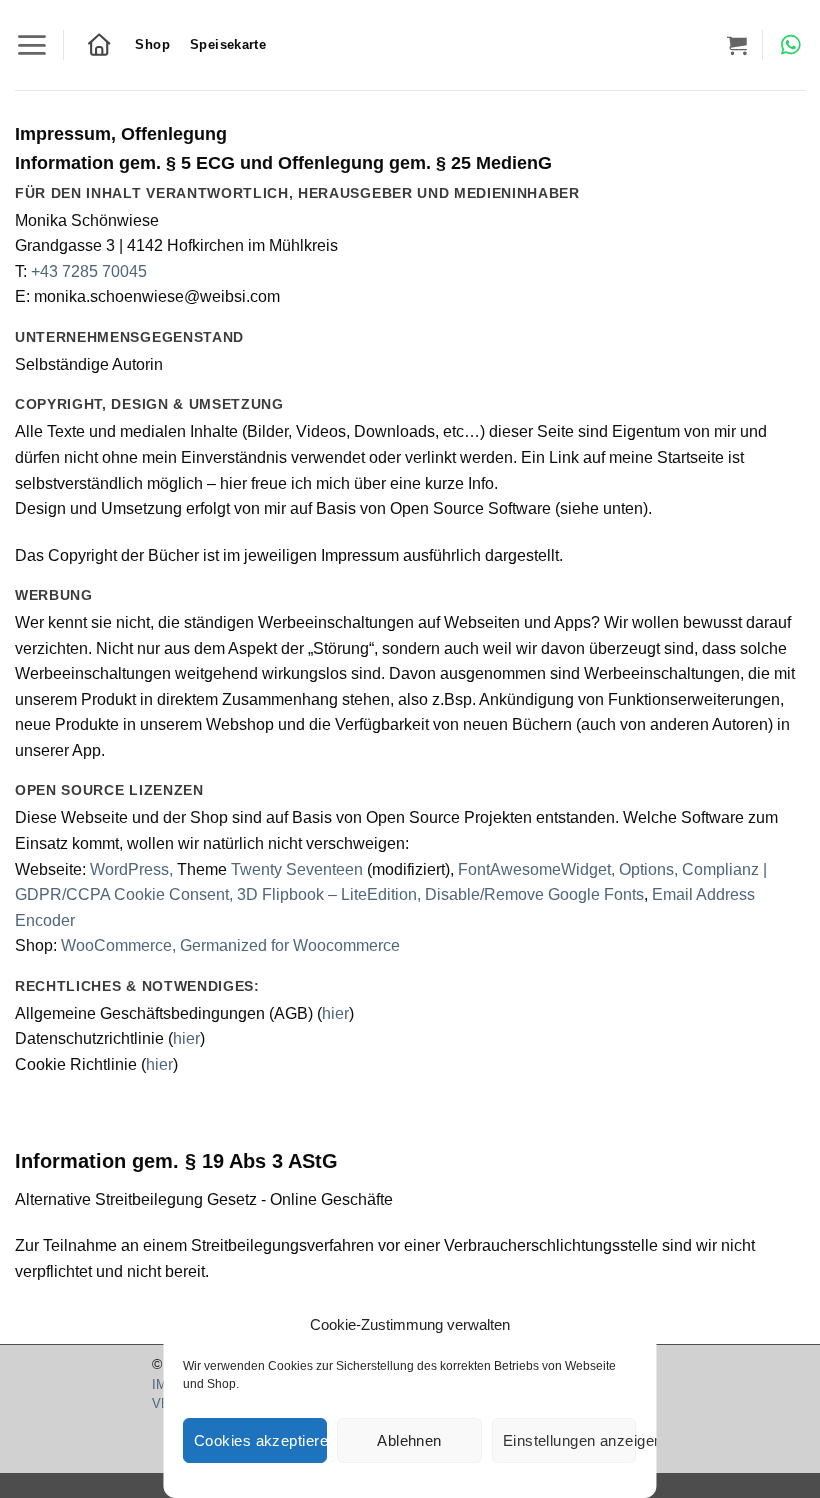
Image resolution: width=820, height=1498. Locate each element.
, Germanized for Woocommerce (286, 945)
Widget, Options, (621, 869)
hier (335, 1013)
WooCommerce (116, 945)
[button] (31, 45)
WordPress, (129, 869)
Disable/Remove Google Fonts (534, 894)
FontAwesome (509, 869)
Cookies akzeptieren (260, 1440)
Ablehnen (410, 1440)
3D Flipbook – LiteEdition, (331, 894)
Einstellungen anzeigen (569, 1440)
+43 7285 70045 (89, 271)
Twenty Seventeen (297, 869)
